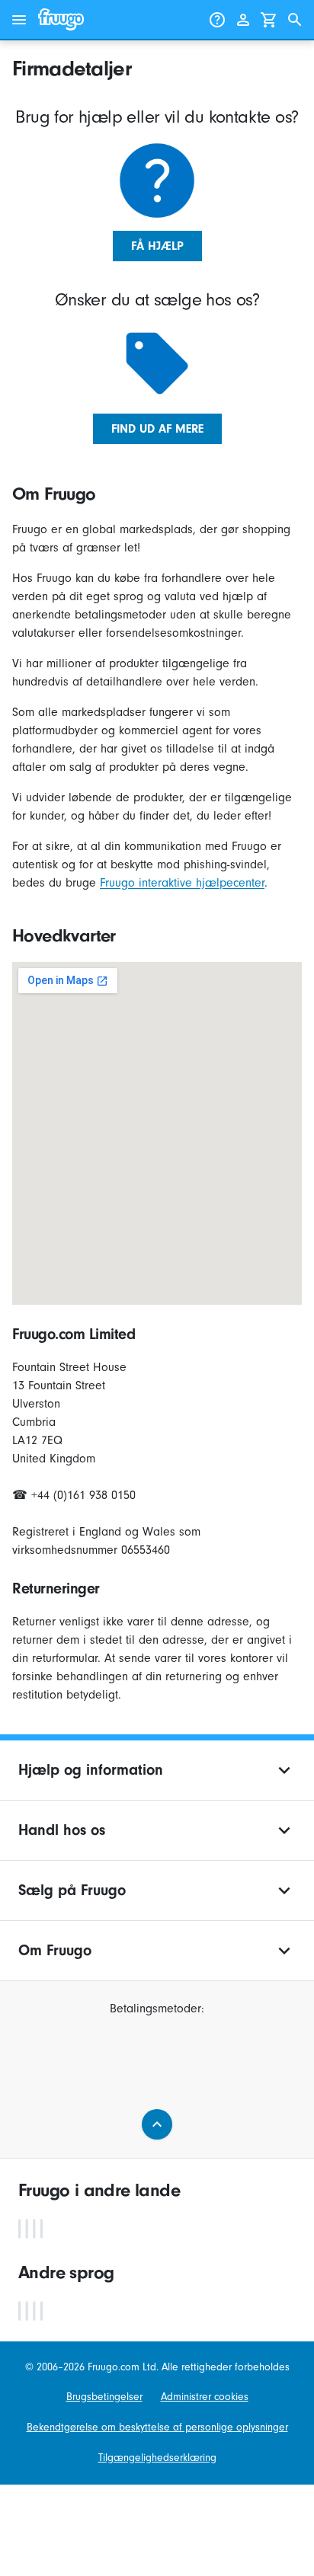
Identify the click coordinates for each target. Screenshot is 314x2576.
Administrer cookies (205, 2397)
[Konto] (243, 20)
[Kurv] (269, 20)
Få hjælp (157, 246)
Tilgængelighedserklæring (157, 2458)
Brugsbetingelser (104, 2397)
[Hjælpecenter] (217, 20)
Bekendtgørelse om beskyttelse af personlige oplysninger (157, 2427)
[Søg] (295, 20)
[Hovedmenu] (19, 20)
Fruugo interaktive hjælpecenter (182, 883)
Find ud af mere (157, 429)
